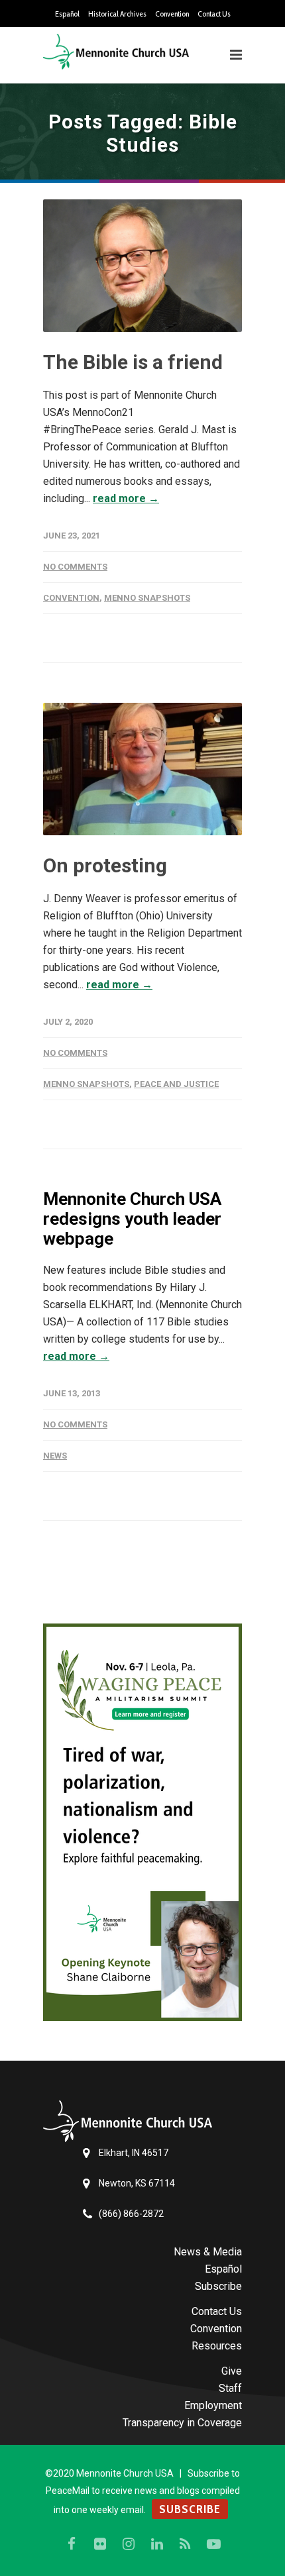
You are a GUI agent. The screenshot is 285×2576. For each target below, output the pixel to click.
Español (67, 14)
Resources (217, 2346)
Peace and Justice (176, 1084)
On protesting (105, 865)
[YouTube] (214, 2544)
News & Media (208, 2252)
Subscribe (218, 2286)
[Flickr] (100, 2544)
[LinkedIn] (157, 2544)
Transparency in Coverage (182, 2423)
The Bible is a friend (133, 362)
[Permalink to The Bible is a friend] (142, 266)
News (55, 1456)
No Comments (75, 567)
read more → (126, 498)
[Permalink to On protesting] (142, 769)
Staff (230, 2388)
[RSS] (186, 2544)
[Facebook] (72, 2544)
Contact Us (214, 14)
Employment (213, 2405)
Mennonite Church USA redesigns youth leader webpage (132, 1219)
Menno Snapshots (147, 598)
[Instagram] (129, 2544)
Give (232, 2371)
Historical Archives (117, 14)
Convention (172, 14)
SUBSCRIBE (190, 2509)
